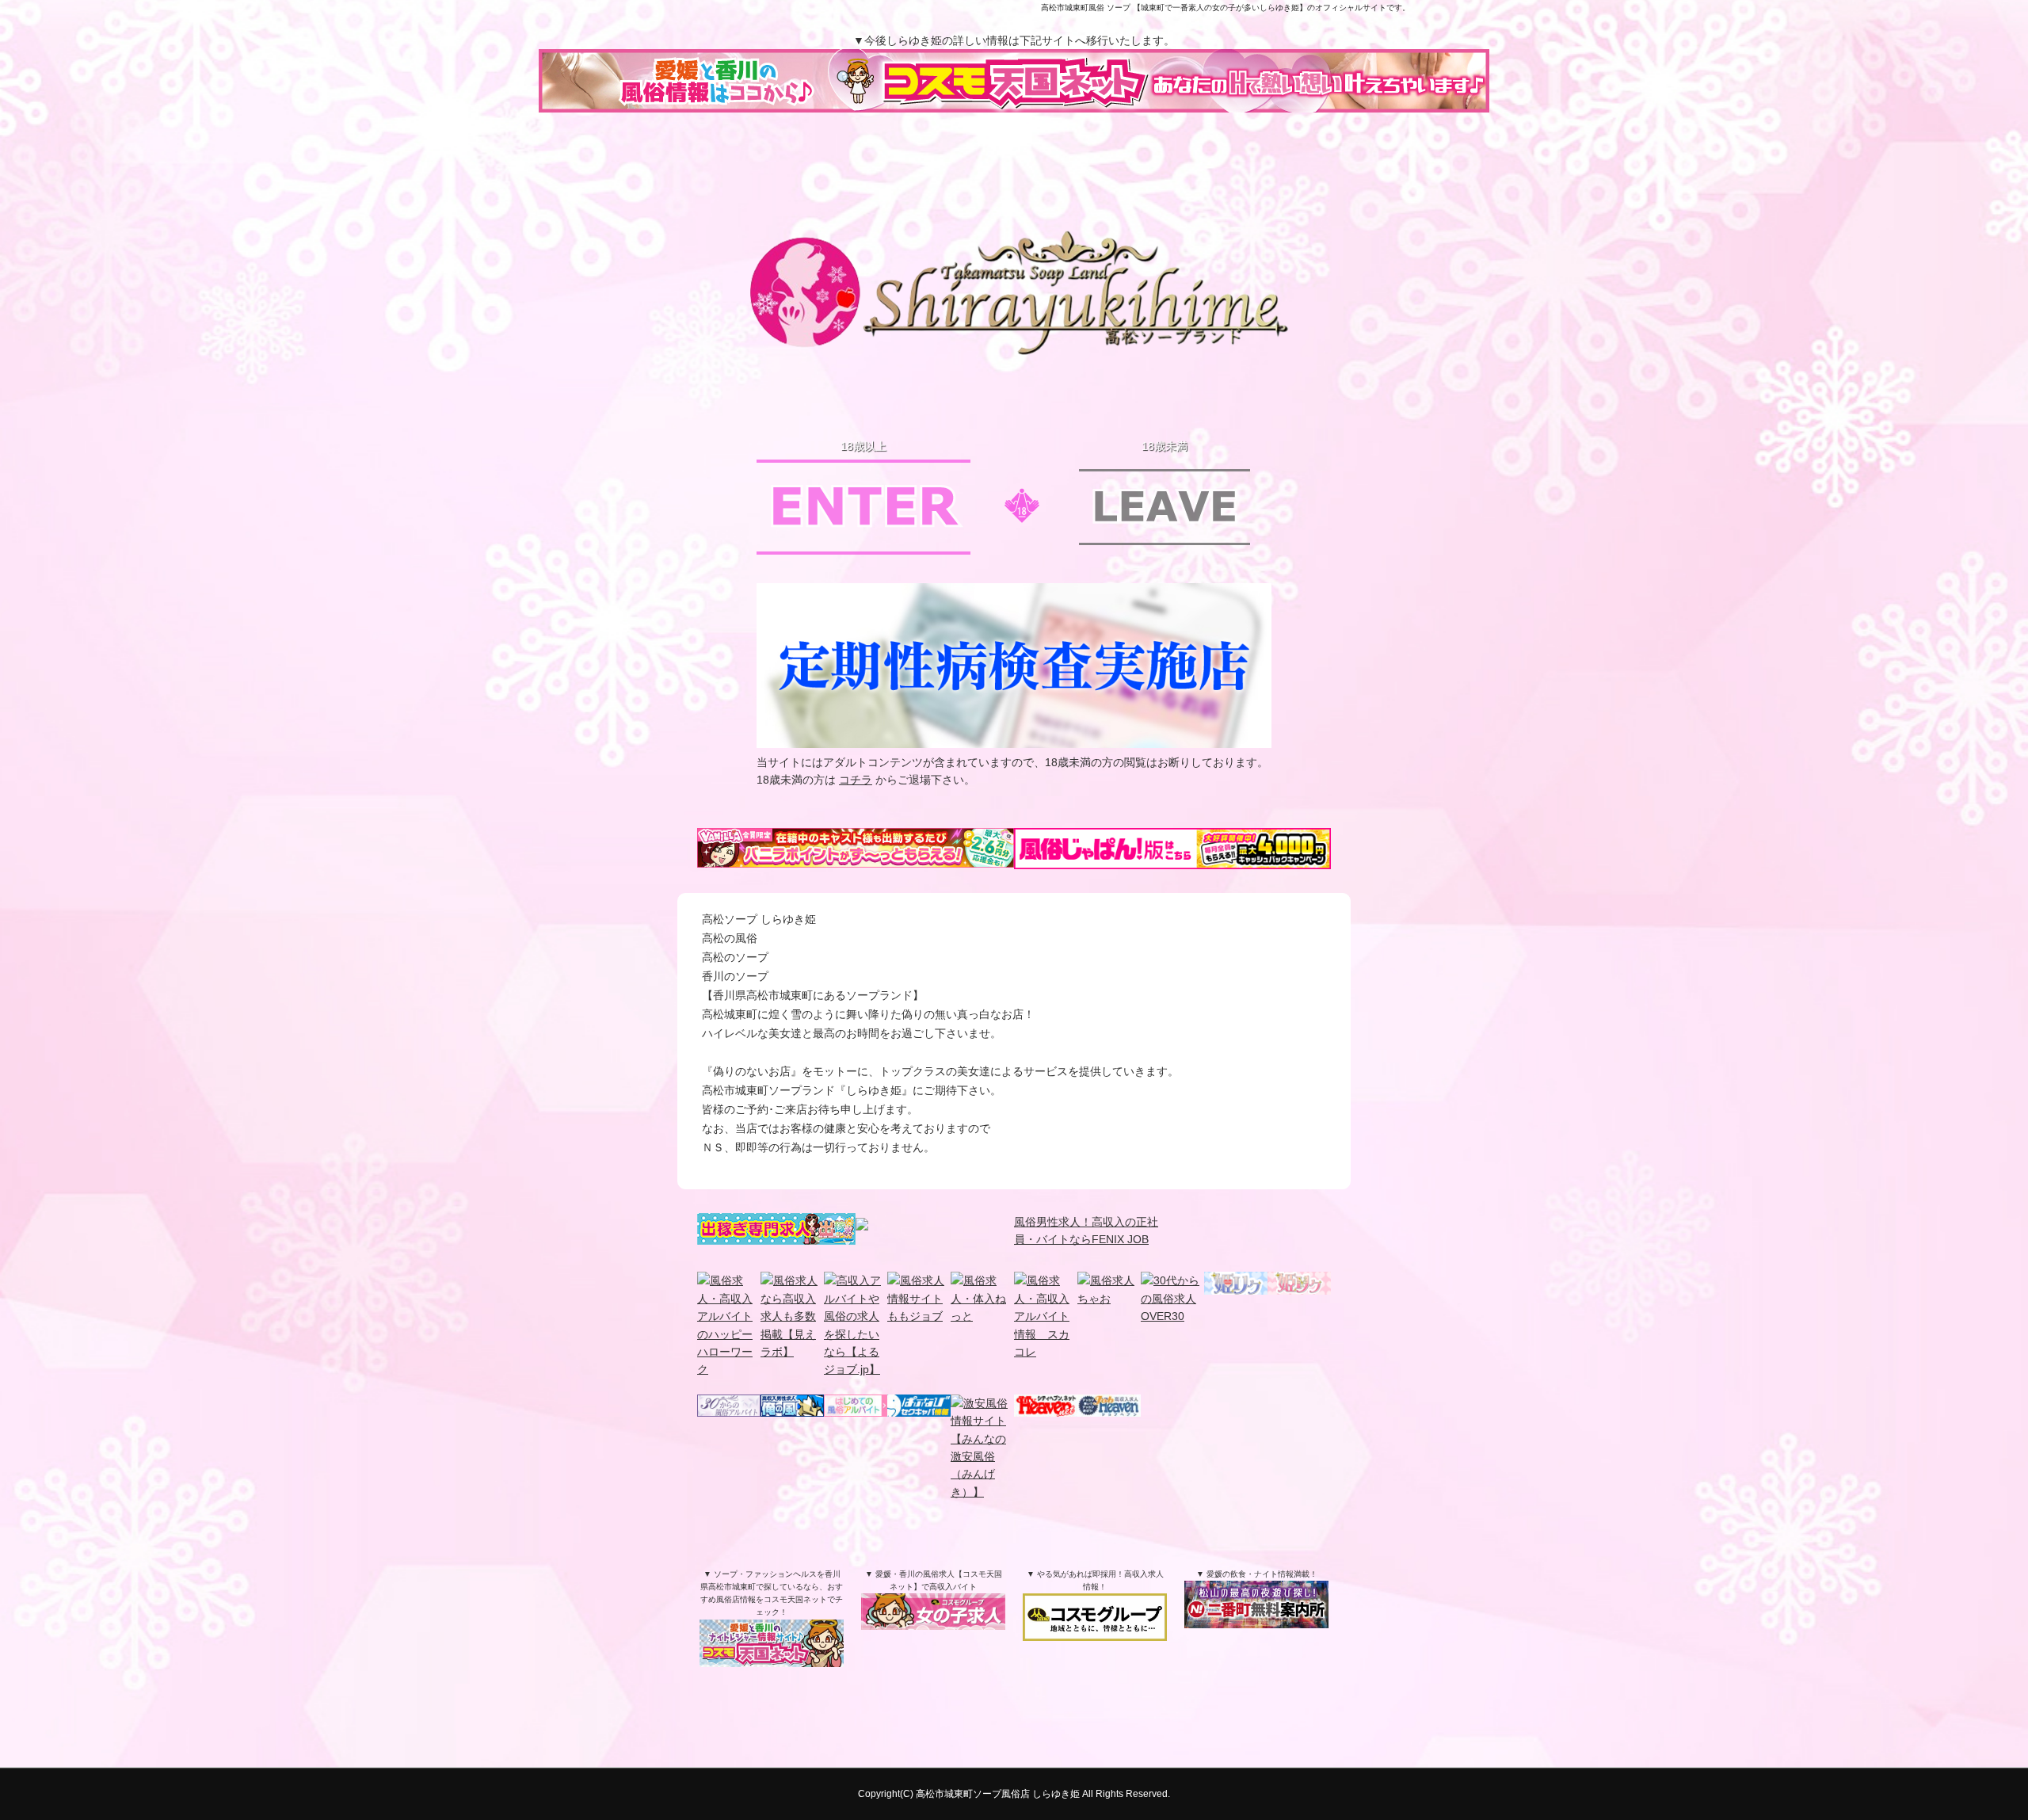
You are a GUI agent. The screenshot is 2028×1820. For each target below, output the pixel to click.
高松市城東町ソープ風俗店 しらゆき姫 (998, 1794)
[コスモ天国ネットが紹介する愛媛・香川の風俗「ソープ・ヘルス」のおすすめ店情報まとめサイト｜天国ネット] (772, 1652)
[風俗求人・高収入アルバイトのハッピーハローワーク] (729, 1369)
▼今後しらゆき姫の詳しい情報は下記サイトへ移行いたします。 (1014, 40)
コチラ (856, 780)
